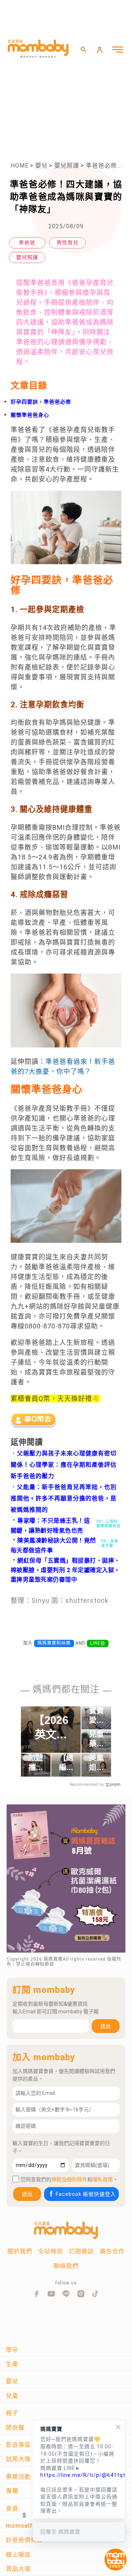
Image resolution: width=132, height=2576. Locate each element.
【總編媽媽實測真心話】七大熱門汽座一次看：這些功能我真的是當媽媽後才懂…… (66, 1763)
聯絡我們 (66, 2266)
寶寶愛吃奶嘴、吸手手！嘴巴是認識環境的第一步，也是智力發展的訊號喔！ (96, 1716)
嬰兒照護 (67, 166)
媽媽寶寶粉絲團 (54, 1643)
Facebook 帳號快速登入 (86, 2194)
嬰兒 (41, 166)
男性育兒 (67, 243)
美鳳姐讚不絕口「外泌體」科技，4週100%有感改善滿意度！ (96, 1763)
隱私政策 (103, 2179)
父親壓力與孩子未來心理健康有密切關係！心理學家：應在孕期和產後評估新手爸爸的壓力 (64, 1465)
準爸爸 (27, 243)
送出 (106, 2026)
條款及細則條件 (69, 2179)
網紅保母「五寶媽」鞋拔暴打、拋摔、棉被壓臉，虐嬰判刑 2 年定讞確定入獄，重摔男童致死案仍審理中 (65, 1570)
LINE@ (98, 1643)
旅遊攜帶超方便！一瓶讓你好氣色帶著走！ (36, 1763)
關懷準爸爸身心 (30, 415)
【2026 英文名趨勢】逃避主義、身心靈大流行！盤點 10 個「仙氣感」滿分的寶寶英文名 (51, 1728)
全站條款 (51, 2251)
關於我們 (20, 2251)
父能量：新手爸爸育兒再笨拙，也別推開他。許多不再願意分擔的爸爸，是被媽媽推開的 (64, 1498)
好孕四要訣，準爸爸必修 (41, 402)
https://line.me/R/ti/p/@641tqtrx (79, 2475)
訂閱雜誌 (81, 2251)
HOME (20, 166)
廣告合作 (112, 2251)
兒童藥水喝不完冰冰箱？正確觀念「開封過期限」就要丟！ (96, 1739)
